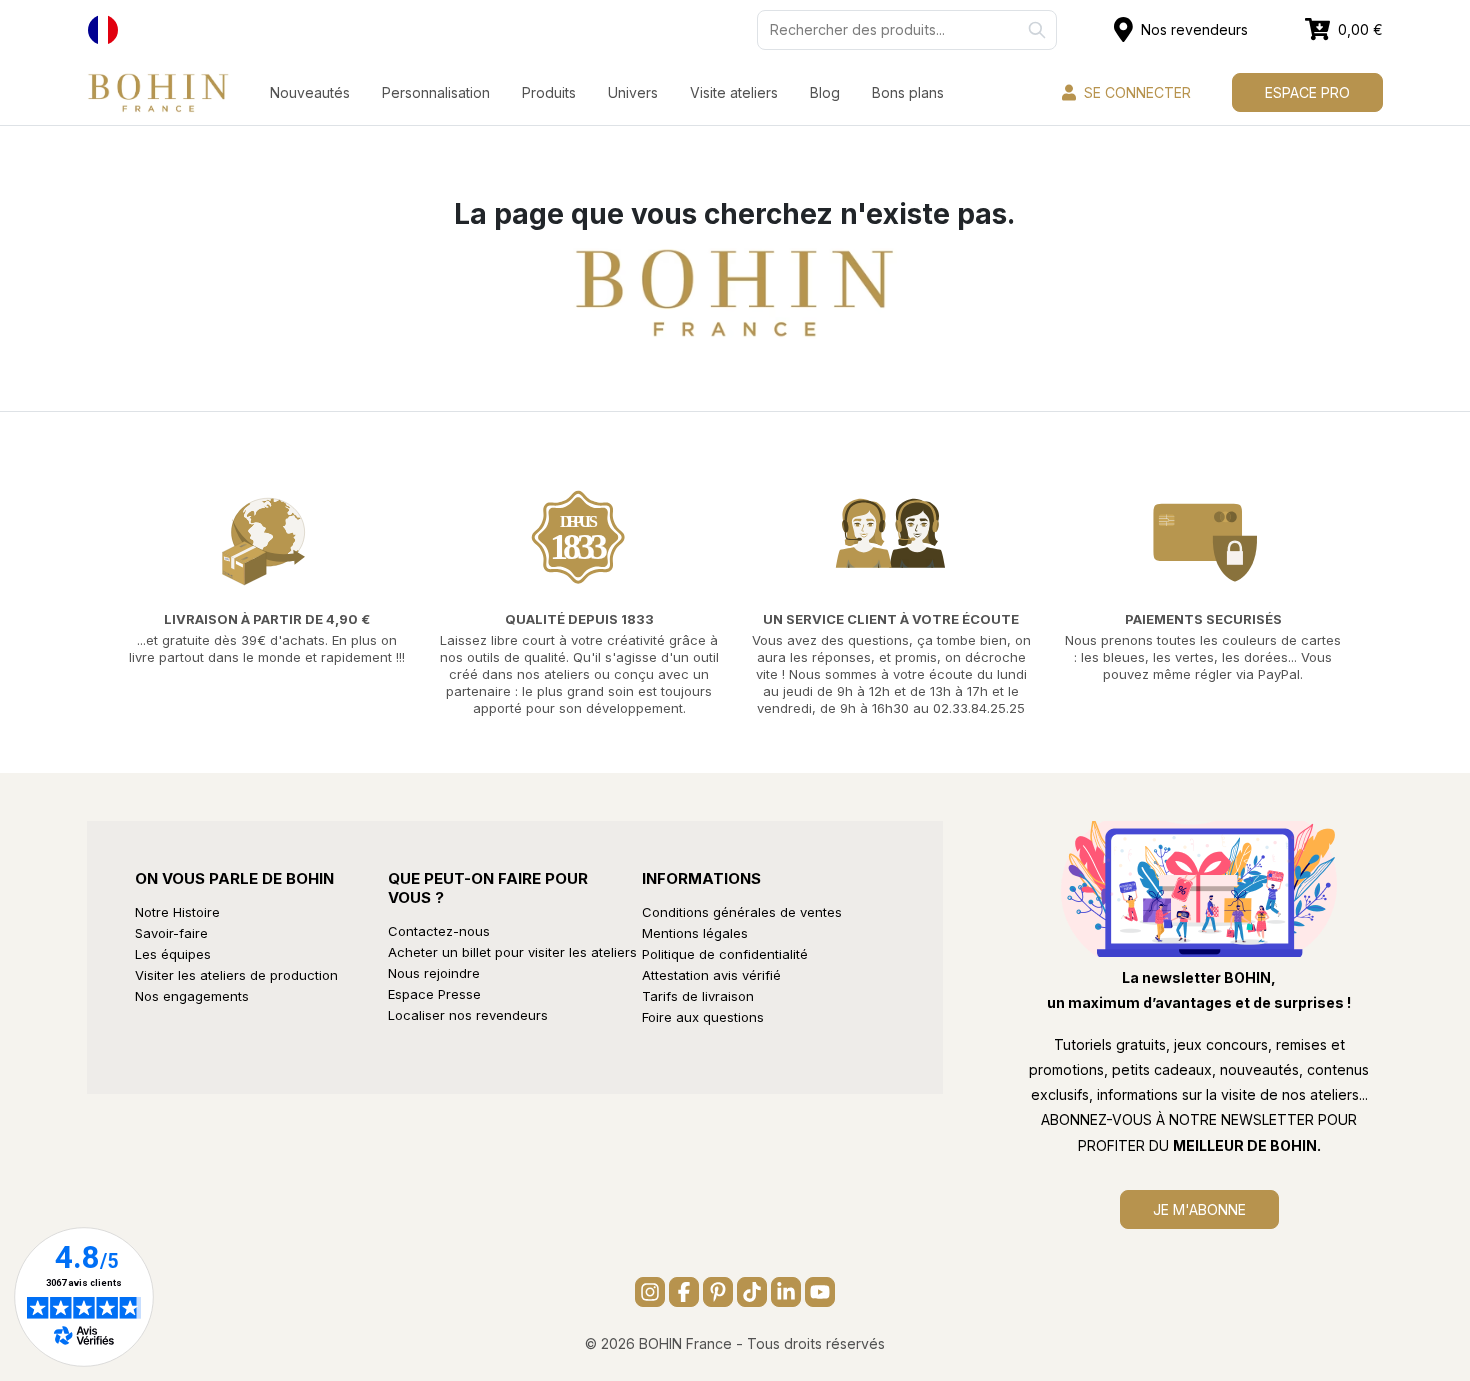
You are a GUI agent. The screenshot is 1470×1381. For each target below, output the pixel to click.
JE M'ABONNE (1199, 1209)
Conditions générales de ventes (742, 912)
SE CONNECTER (1137, 92)
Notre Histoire (177, 912)
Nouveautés (310, 92)
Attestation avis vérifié (711, 975)
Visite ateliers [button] (734, 92)
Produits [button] (549, 92)
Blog (825, 92)
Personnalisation (436, 92)
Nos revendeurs (1194, 29)
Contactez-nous (439, 931)
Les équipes (173, 954)
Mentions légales (695, 933)
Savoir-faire (171, 933)
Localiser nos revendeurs (468, 1015)
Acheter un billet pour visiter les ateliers (512, 952)
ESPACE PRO (1307, 92)
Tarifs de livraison (698, 996)
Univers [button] (633, 92)
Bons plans (908, 92)
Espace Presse (434, 994)
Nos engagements (192, 996)
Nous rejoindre (434, 973)
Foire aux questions (703, 1017)
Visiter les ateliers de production (236, 975)
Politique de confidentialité (725, 954)
